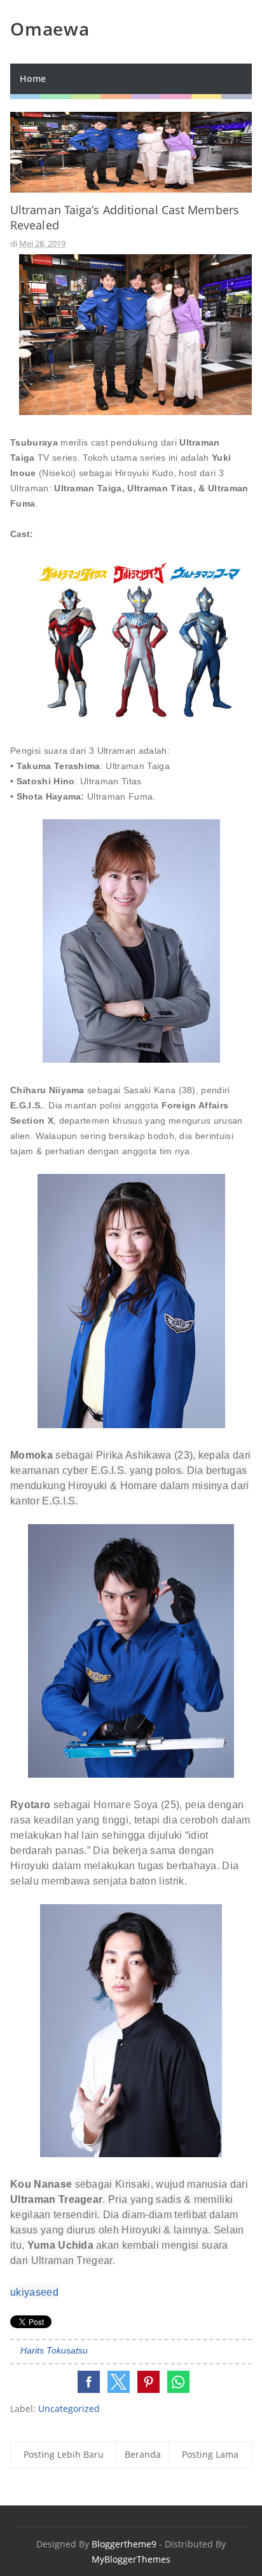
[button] (89, 2382)
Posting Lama (210, 2454)
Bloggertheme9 (124, 2544)
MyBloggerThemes (131, 2559)
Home (33, 78)
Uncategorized (69, 2409)
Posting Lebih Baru (64, 2454)
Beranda (143, 2454)
